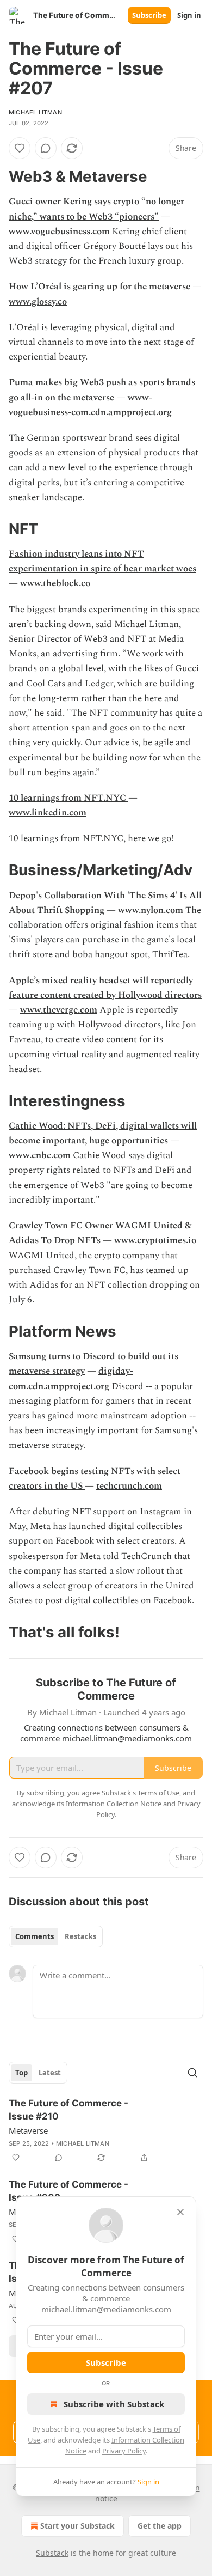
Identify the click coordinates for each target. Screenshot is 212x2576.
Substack (52, 2553)
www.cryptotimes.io (155, 1240)
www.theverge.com (59, 1010)
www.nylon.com (151, 910)
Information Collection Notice (114, 1804)
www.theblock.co (55, 583)
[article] (106, 2130)
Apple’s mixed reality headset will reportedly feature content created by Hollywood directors (105, 988)
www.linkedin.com (48, 813)
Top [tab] (21, 2073)
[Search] (192, 2073)
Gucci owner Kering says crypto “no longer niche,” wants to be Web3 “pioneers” (96, 209)
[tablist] (56, 1936)
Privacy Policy (124, 2451)
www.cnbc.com (40, 1155)
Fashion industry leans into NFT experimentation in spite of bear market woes (102, 561)
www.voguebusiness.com (59, 232)
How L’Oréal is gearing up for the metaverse (99, 287)
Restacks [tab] (80, 1936)
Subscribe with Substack (114, 2404)
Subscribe (149, 15)
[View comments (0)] (46, 148)
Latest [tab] (50, 2073)
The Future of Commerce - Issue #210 (68, 2110)
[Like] (20, 148)
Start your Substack (77, 2526)
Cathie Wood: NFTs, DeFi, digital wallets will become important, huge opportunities (103, 1133)
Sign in (189, 15)
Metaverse (28, 2130)
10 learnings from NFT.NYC (68, 798)
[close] (180, 2212)
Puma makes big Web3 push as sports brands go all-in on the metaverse (102, 390)
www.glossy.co (38, 302)
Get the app (160, 2526)
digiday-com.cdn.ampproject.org (71, 1378)
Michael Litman (35, 112)
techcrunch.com (129, 1486)
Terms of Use (158, 1793)
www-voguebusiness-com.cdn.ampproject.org (90, 405)
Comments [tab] (35, 1936)
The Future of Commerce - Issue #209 (68, 2191)
